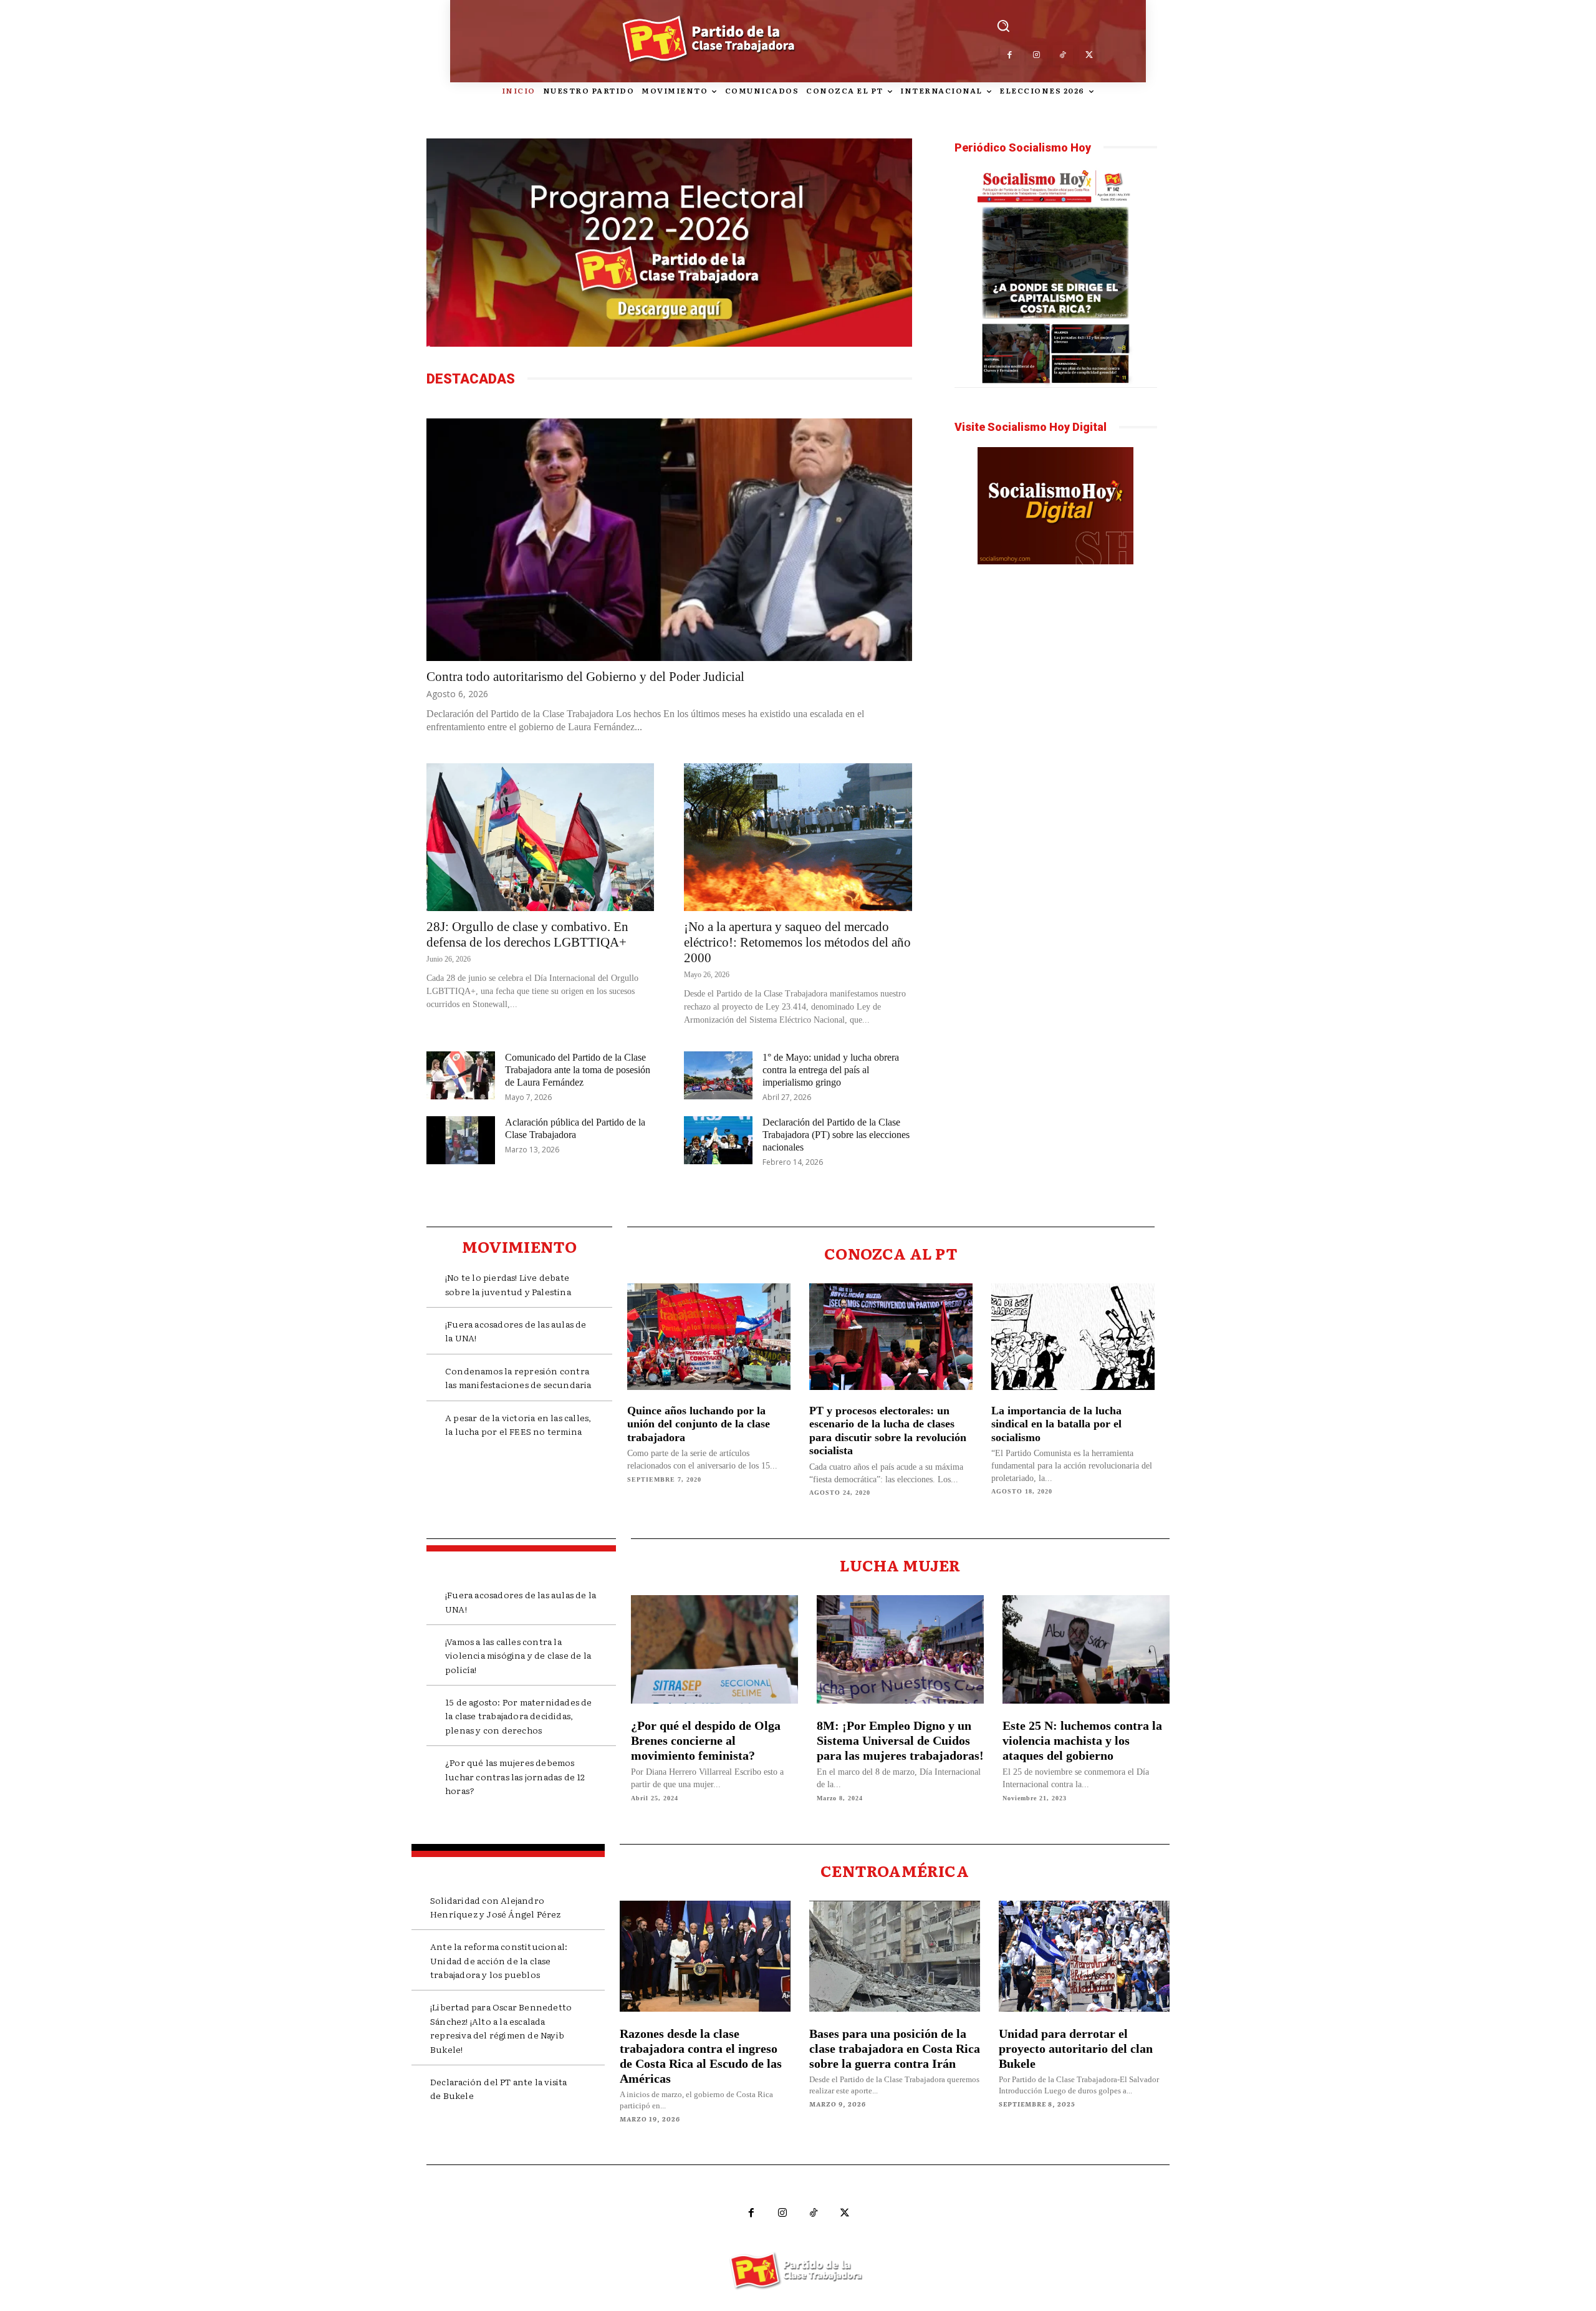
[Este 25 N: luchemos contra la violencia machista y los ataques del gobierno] (1086, 1649)
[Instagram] (1036, 55)
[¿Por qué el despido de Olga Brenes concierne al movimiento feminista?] (714, 1649)
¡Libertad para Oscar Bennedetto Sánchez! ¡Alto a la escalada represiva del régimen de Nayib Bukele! (501, 2028)
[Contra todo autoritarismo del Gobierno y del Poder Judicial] (669, 540)
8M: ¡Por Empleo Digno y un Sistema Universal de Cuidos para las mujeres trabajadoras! (900, 1740)
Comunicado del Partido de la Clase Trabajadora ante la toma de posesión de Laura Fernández (578, 1070)
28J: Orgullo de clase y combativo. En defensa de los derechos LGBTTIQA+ (527, 934)
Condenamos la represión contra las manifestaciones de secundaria (518, 1377)
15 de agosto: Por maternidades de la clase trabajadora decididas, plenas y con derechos (519, 1716)
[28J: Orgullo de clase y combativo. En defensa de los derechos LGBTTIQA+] (540, 837)
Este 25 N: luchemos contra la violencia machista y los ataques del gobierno (1082, 1740)
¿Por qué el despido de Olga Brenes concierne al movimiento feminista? (706, 1740)
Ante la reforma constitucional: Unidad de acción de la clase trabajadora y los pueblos (499, 1960)
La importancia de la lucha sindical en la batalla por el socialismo (1056, 1424)
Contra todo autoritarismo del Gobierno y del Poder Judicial (585, 677)
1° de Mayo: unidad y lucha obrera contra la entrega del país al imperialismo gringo (831, 1070)
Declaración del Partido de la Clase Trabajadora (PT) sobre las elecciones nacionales (836, 1135)
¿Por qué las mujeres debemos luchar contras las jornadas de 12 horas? (515, 1776)
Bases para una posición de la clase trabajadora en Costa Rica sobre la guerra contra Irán (895, 2048)
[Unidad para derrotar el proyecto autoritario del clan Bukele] (1084, 1956)
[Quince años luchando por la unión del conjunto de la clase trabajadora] (709, 1336)
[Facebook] (1010, 55)
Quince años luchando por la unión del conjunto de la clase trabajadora (699, 1424)
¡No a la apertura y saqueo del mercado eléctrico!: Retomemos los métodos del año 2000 (797, 942)
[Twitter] (1089, 55)
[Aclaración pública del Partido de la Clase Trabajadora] (461, 1140)
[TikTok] (1063, 55)
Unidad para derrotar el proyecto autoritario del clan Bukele (1076, 2048)
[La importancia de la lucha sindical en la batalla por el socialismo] (1073, 1336)
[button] (1003, 25)
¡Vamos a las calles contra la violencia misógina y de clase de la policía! (518, 1655)
